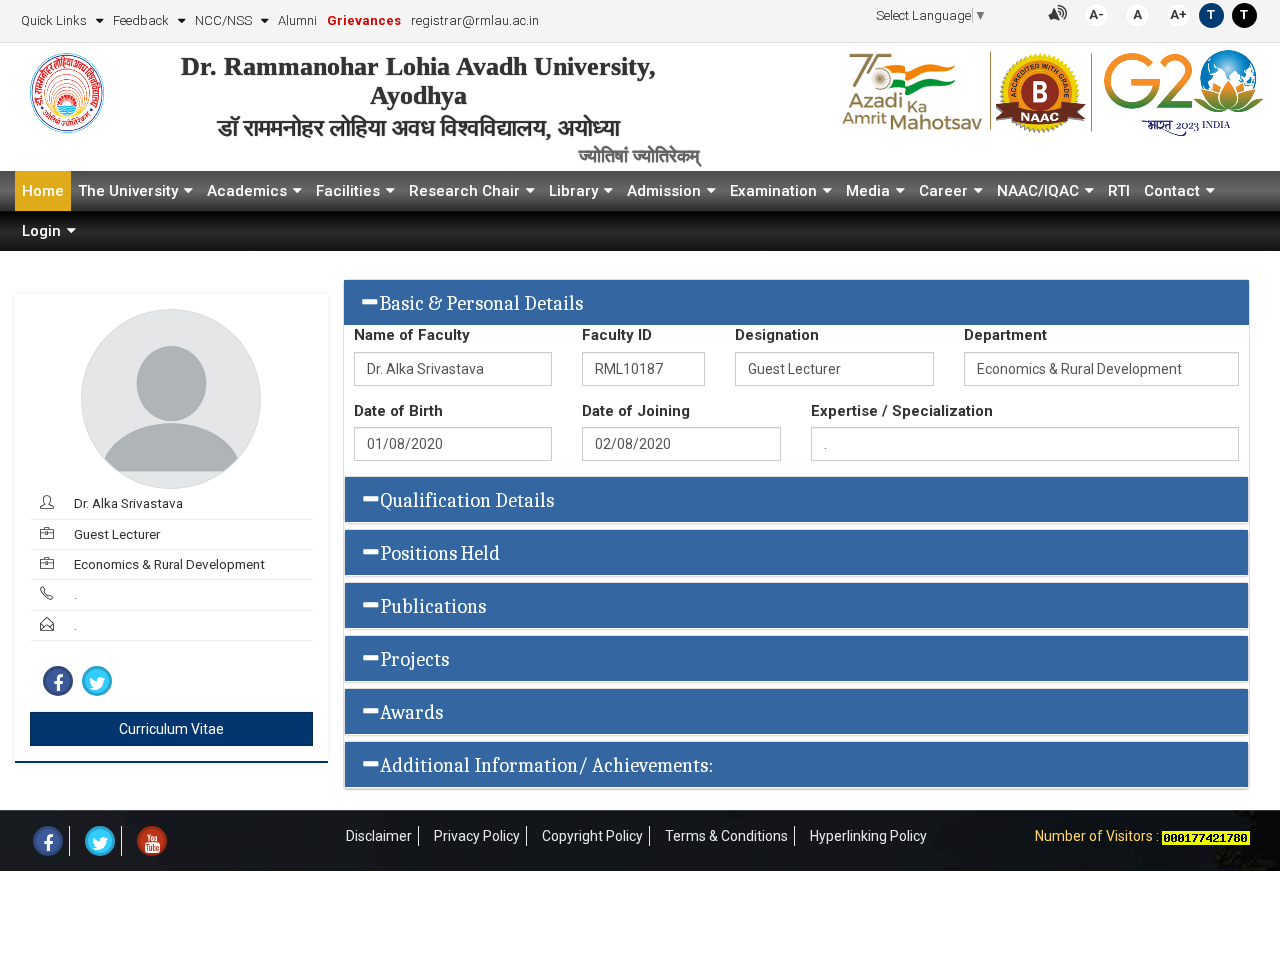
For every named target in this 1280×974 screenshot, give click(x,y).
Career (943, 191)
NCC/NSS (225, 20)
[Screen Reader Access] (1058, 11)
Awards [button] (411, 712)
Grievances (364, 20)
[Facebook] (58, 681)
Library (573, 191)
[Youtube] (152, 841)
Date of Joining (636, 411)
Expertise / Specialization (902, 411)
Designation (777, 335)
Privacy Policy (477, 836)
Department (1005, 335)
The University (128, 191)
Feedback (142, 20)
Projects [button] (414, 659)
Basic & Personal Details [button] (481, 303)
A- (1096, 14)
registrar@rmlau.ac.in (475, 20)
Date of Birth (398, 411)
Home (43, 191)
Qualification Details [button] (467, 500)
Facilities (348, 191)
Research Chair (464, 191)
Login (41, 231)
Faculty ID (617, 335)
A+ (1178, 14)
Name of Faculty (412, 335)
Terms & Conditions (726, 836)
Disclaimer (379, 836)
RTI (1119, 191)
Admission (664, 191)
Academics (247, 191)
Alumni (297, 20)
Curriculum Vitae (171, 729)
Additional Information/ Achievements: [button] (546, 765)
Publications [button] (433, 606)
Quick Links (55, 20)
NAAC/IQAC (1038, 191)
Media (868, 191)
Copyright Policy (592, 836)
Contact (1172, 191)
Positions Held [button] (440, 553)
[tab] (797, 302)
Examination (773, 191)
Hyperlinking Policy (868, 836)
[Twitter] (97, 681)
